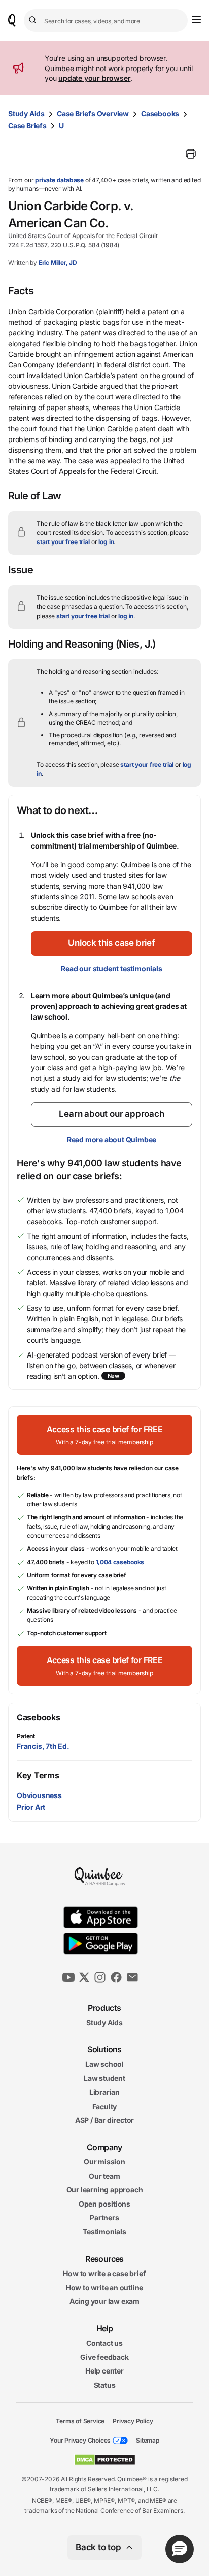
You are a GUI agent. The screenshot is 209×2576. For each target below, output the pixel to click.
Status (105, 2385)
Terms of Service (80, 2420)
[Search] (34, 20)
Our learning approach (105, 2190)
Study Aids (26, 113)
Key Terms (38, 1775)
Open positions (104, 2204)
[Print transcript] (191, 154)
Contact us (104, 2343)
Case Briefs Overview (93, 113)
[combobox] (106, 21)
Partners (104, 2217)
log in (106, 542)
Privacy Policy (133, 2420)
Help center (104, 2371)
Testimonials (104, 2232)
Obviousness (39, 1795)
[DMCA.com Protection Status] (105, 2460)
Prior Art (31, 1807)
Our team (104, 2176)
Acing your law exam (104, 2301)
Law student (104, 2078)
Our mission (104, 2162)
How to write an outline (104, 2287)
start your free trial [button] (63, 542)
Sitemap (148, 2440)
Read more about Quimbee (112, 1140)
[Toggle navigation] (196, 19)
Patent (26, 1736)
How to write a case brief (104, 2273)
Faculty (105, 2106)
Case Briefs (27, 126)
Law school (104, 2064)
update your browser (94, 78)
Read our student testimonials (111, 969)
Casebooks (160, 113)
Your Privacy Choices (80, 2440)
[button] (112, 943)
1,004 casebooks (120, 1562)
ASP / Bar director (104, 2120)
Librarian (104, 2092)
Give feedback (104, 2357)
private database (59, 180)
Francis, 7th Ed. (43, 1746)
